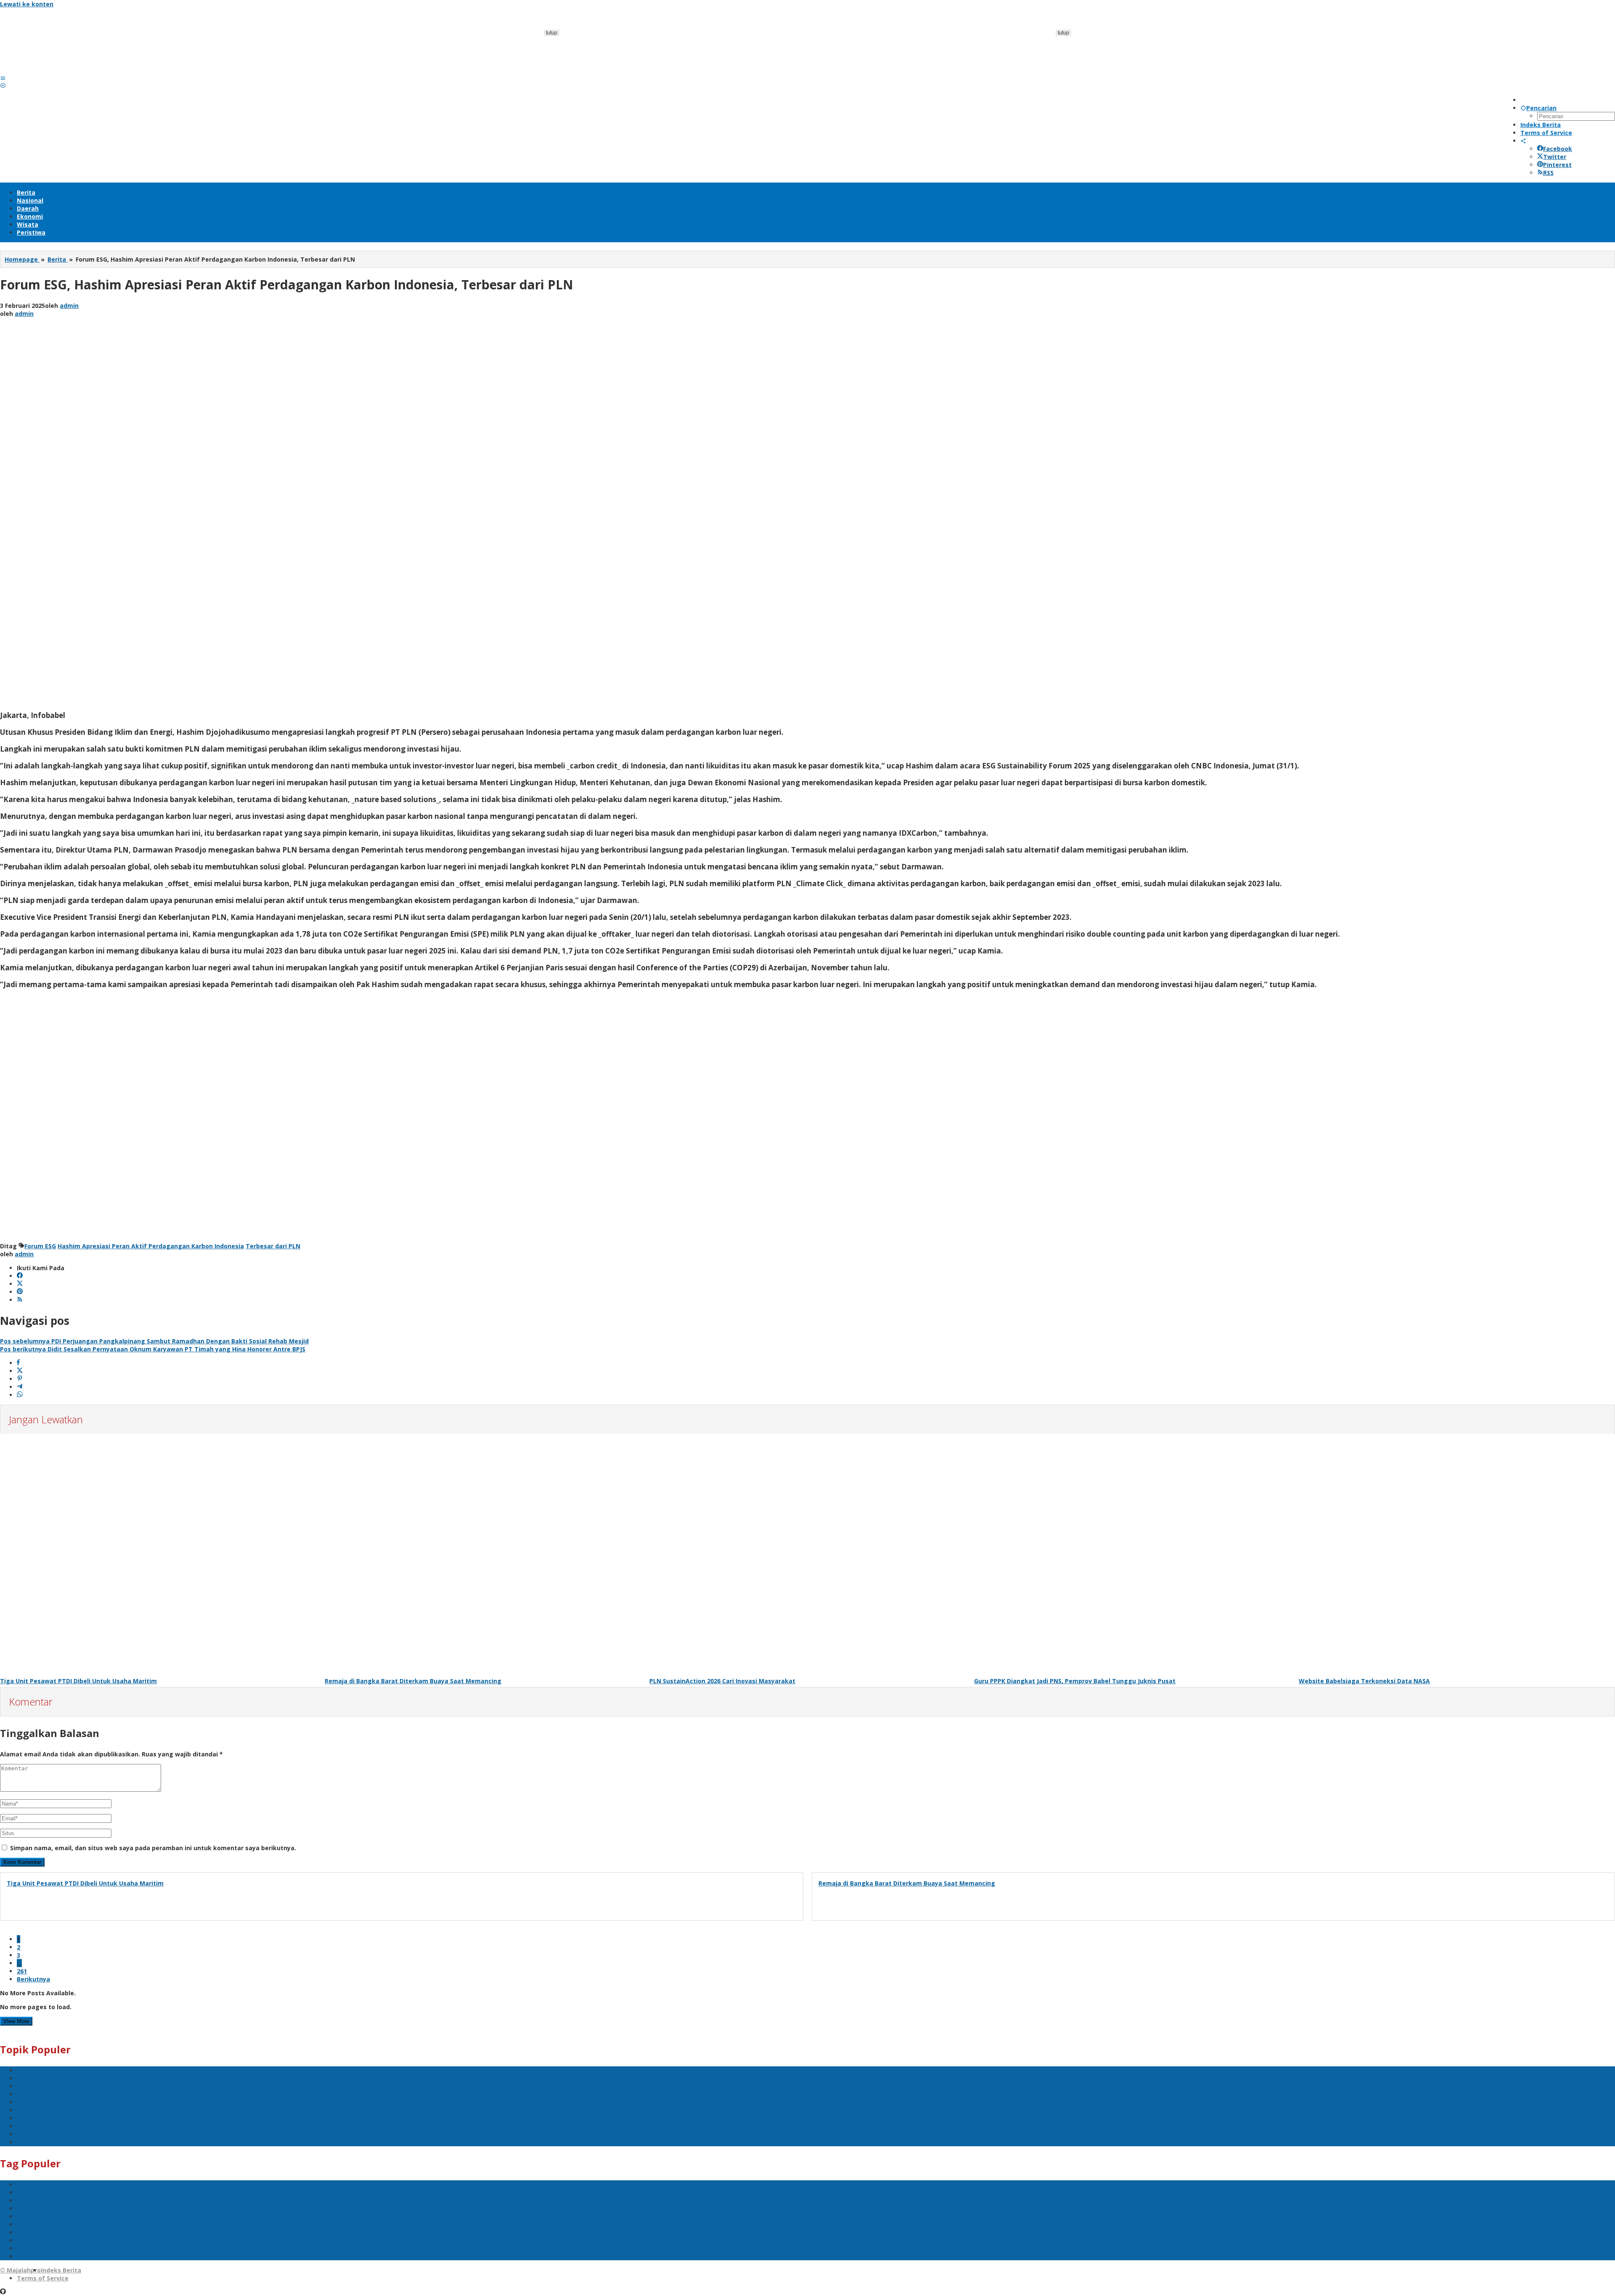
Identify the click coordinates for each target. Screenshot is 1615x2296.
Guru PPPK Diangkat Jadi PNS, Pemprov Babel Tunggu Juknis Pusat (1075, 1681)
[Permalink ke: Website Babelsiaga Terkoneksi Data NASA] (1457, 1555)
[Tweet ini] (20, 1371)
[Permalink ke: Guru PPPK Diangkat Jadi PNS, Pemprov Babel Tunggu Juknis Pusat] (1132, 1555)
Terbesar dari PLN (273, 1246)
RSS (1548, 173)
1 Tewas (29, 2134)
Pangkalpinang (40, 2070)
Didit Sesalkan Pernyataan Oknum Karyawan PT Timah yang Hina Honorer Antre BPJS (153, 1349)
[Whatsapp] (20, 1395)
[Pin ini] (20, 1379)
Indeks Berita (61, 2270)
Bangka (28, 2078)
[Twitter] (20, 1284)
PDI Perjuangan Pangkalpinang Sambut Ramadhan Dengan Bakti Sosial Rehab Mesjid (154, 1341)
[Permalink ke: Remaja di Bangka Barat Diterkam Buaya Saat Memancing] (483, 1555)
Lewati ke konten (27, 4)
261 (22, 1971)
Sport (25, 2142)
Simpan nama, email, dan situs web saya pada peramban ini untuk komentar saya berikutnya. (153, 1848)
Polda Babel (34, 2126)
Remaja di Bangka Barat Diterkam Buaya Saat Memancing (413, 1681)
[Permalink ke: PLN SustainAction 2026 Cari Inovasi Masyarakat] (807, 1555)
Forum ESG (40, 1246)
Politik (26, 2102)
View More (16, 2021)
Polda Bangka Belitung (51, 2110)
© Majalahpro (20, 2270)
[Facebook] (20, 1276)
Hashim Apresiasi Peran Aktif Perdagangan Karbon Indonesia (151, 1246)
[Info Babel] (63, 70)
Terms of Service (43, 2278)
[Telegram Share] (20, 1387)
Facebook (1558, 149)
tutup (552, 33)
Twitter (1555, 157)
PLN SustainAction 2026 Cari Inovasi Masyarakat (722, 1681)
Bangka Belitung (42, 2086)
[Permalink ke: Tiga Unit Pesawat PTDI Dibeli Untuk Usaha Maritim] (158, 1555)
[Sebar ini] (18, 1363)
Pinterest (1557, 165)
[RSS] (20, 1300)
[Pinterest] (20, 1292)
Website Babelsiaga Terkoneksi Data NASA (1364, 1681)
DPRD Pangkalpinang (49, 2094)
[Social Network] (1523, 141)
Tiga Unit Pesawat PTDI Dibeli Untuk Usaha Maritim (78, 1681)
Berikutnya (33, 1979)
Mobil (25, 2118)
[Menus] (3, 78)
